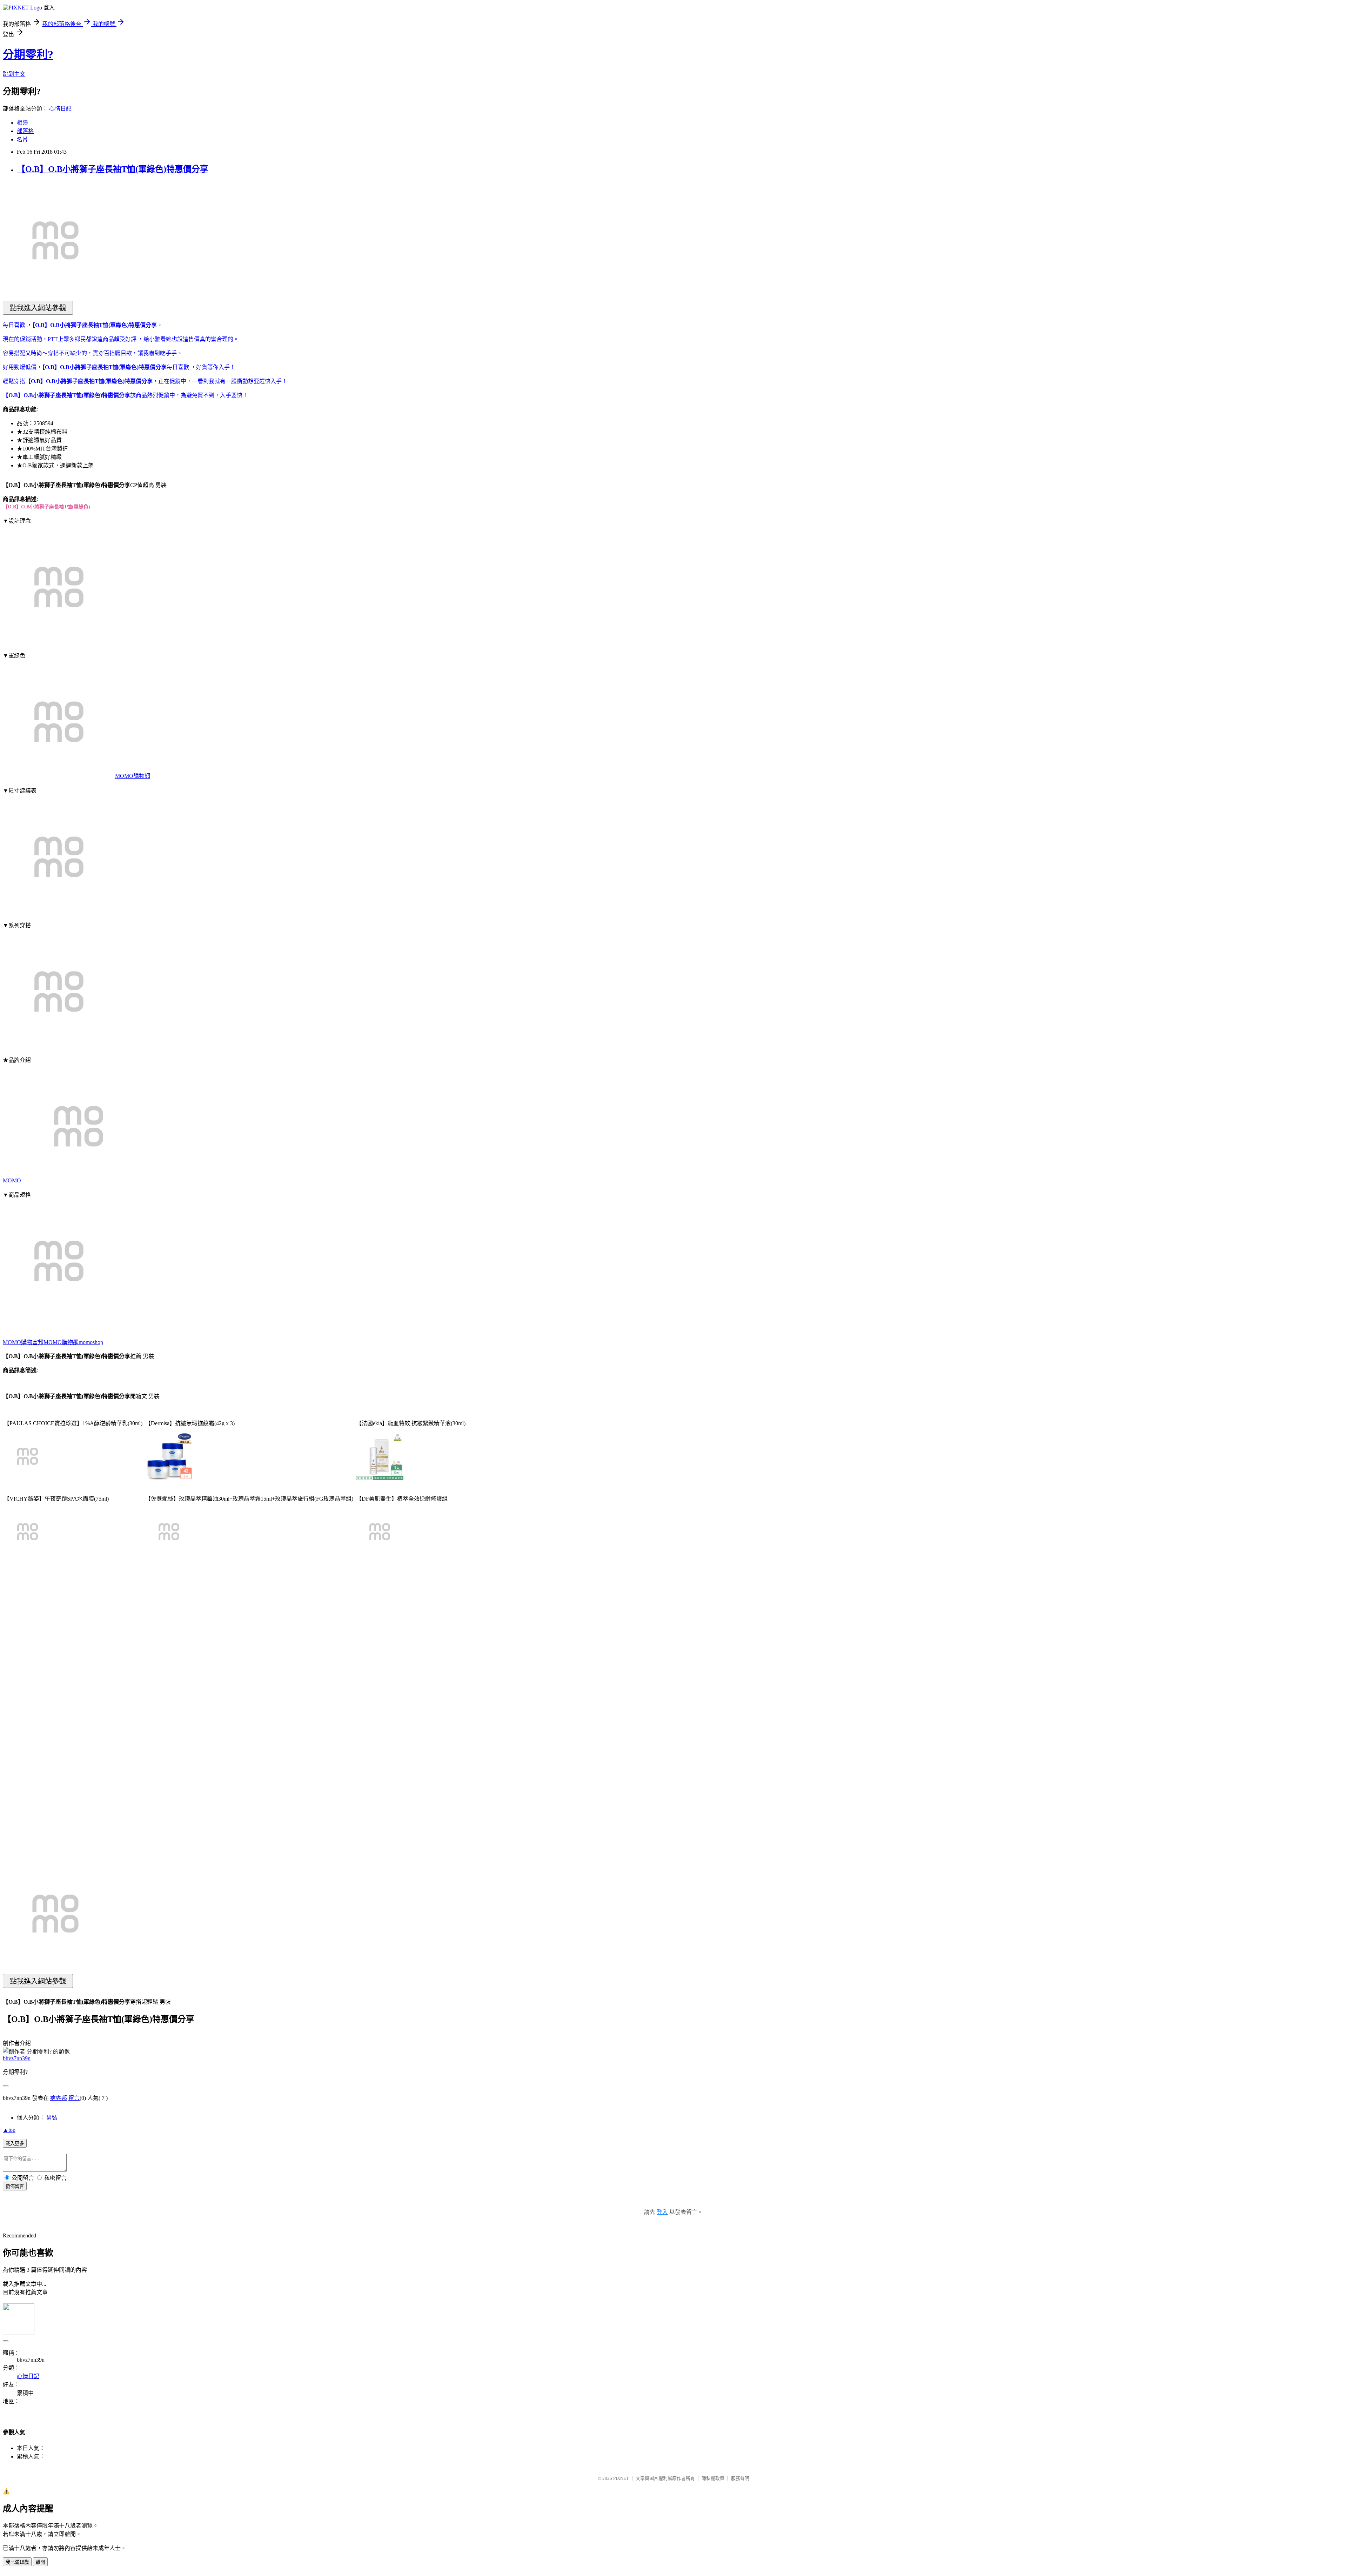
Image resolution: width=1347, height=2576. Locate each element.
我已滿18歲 (17, 2562)
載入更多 (15, 2144)
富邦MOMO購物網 (55, 1342)
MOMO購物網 (133, 776)
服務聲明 (740, 2478)
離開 (40, 2562)
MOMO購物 (18, 1342)
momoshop (91, 1342)
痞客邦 (59, 2098)
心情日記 (60, 109)
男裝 (52, 2118)
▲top (9, 2130)
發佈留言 (15, 2186)
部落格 (25, 131)
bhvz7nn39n (17, 2058)
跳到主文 (14, 74)
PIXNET (621, 2478)
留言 (74, 2098)
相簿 (22, 123)
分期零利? (28, 54)
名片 (22, 139)
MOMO (12, 1180)
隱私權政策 (713, 2478)
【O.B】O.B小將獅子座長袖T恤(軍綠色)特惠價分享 (113, 169)
